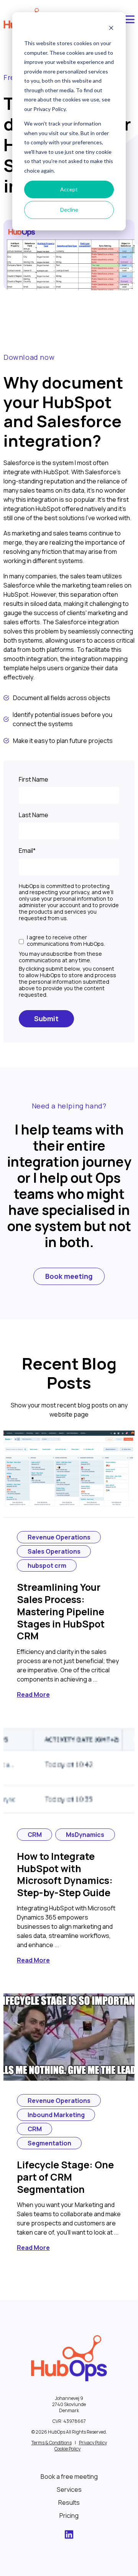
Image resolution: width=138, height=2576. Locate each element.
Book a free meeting (69, 2476)
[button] (129, 20)
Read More (33, 1694)
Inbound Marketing (56, 2115)
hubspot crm (47, 1566)
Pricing (69, 2516)
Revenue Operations (59, 1537)
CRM (35, 1835)
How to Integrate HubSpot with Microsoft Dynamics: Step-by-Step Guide (65, 1874)
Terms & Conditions (52, 2443)
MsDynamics (85, 1835)
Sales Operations (54, 1551)
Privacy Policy (93, 2443)
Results (69, 2503)
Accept (69, 189)
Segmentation (49, 2143)
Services (69, 2489)
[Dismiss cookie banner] (111, 29)
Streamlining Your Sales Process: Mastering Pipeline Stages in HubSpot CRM (61, 1611)
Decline (69, 210)
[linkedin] (69, 2536)
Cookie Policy (67, 2449)
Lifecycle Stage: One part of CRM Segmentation (65, 2177)
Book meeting (69, 1276)
